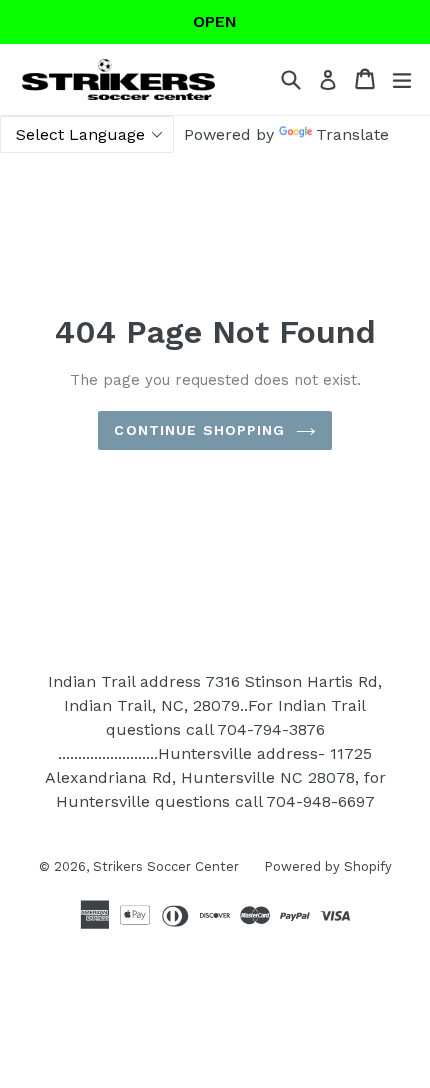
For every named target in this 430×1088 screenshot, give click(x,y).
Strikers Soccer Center (166, 866)
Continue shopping (199, 430)
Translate (352, 134)
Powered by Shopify (328, 866)
